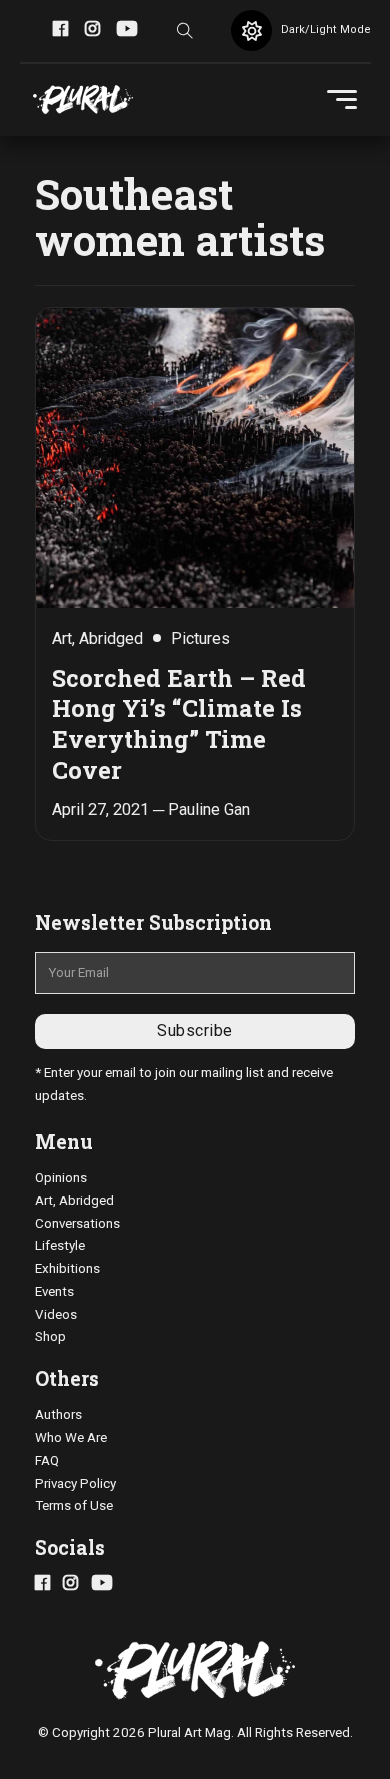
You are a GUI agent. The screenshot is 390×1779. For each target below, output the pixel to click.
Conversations (77, 1223)
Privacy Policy (75, 1483)
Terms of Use (74, 1505)
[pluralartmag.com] (83, 100)
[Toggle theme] (251, 30)
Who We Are (71, 1437)
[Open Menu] (342, 100)
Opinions (61, 1177)
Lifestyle (60, 1245)
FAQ (47, 1460)
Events (54, 1291)
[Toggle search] (185, 31)
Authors (58, 1414)
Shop (50, 1336)
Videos (56, 1314)
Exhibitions (67, 1268)
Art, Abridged (74, 1200)
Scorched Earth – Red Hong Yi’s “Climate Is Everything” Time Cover (179, 723)
